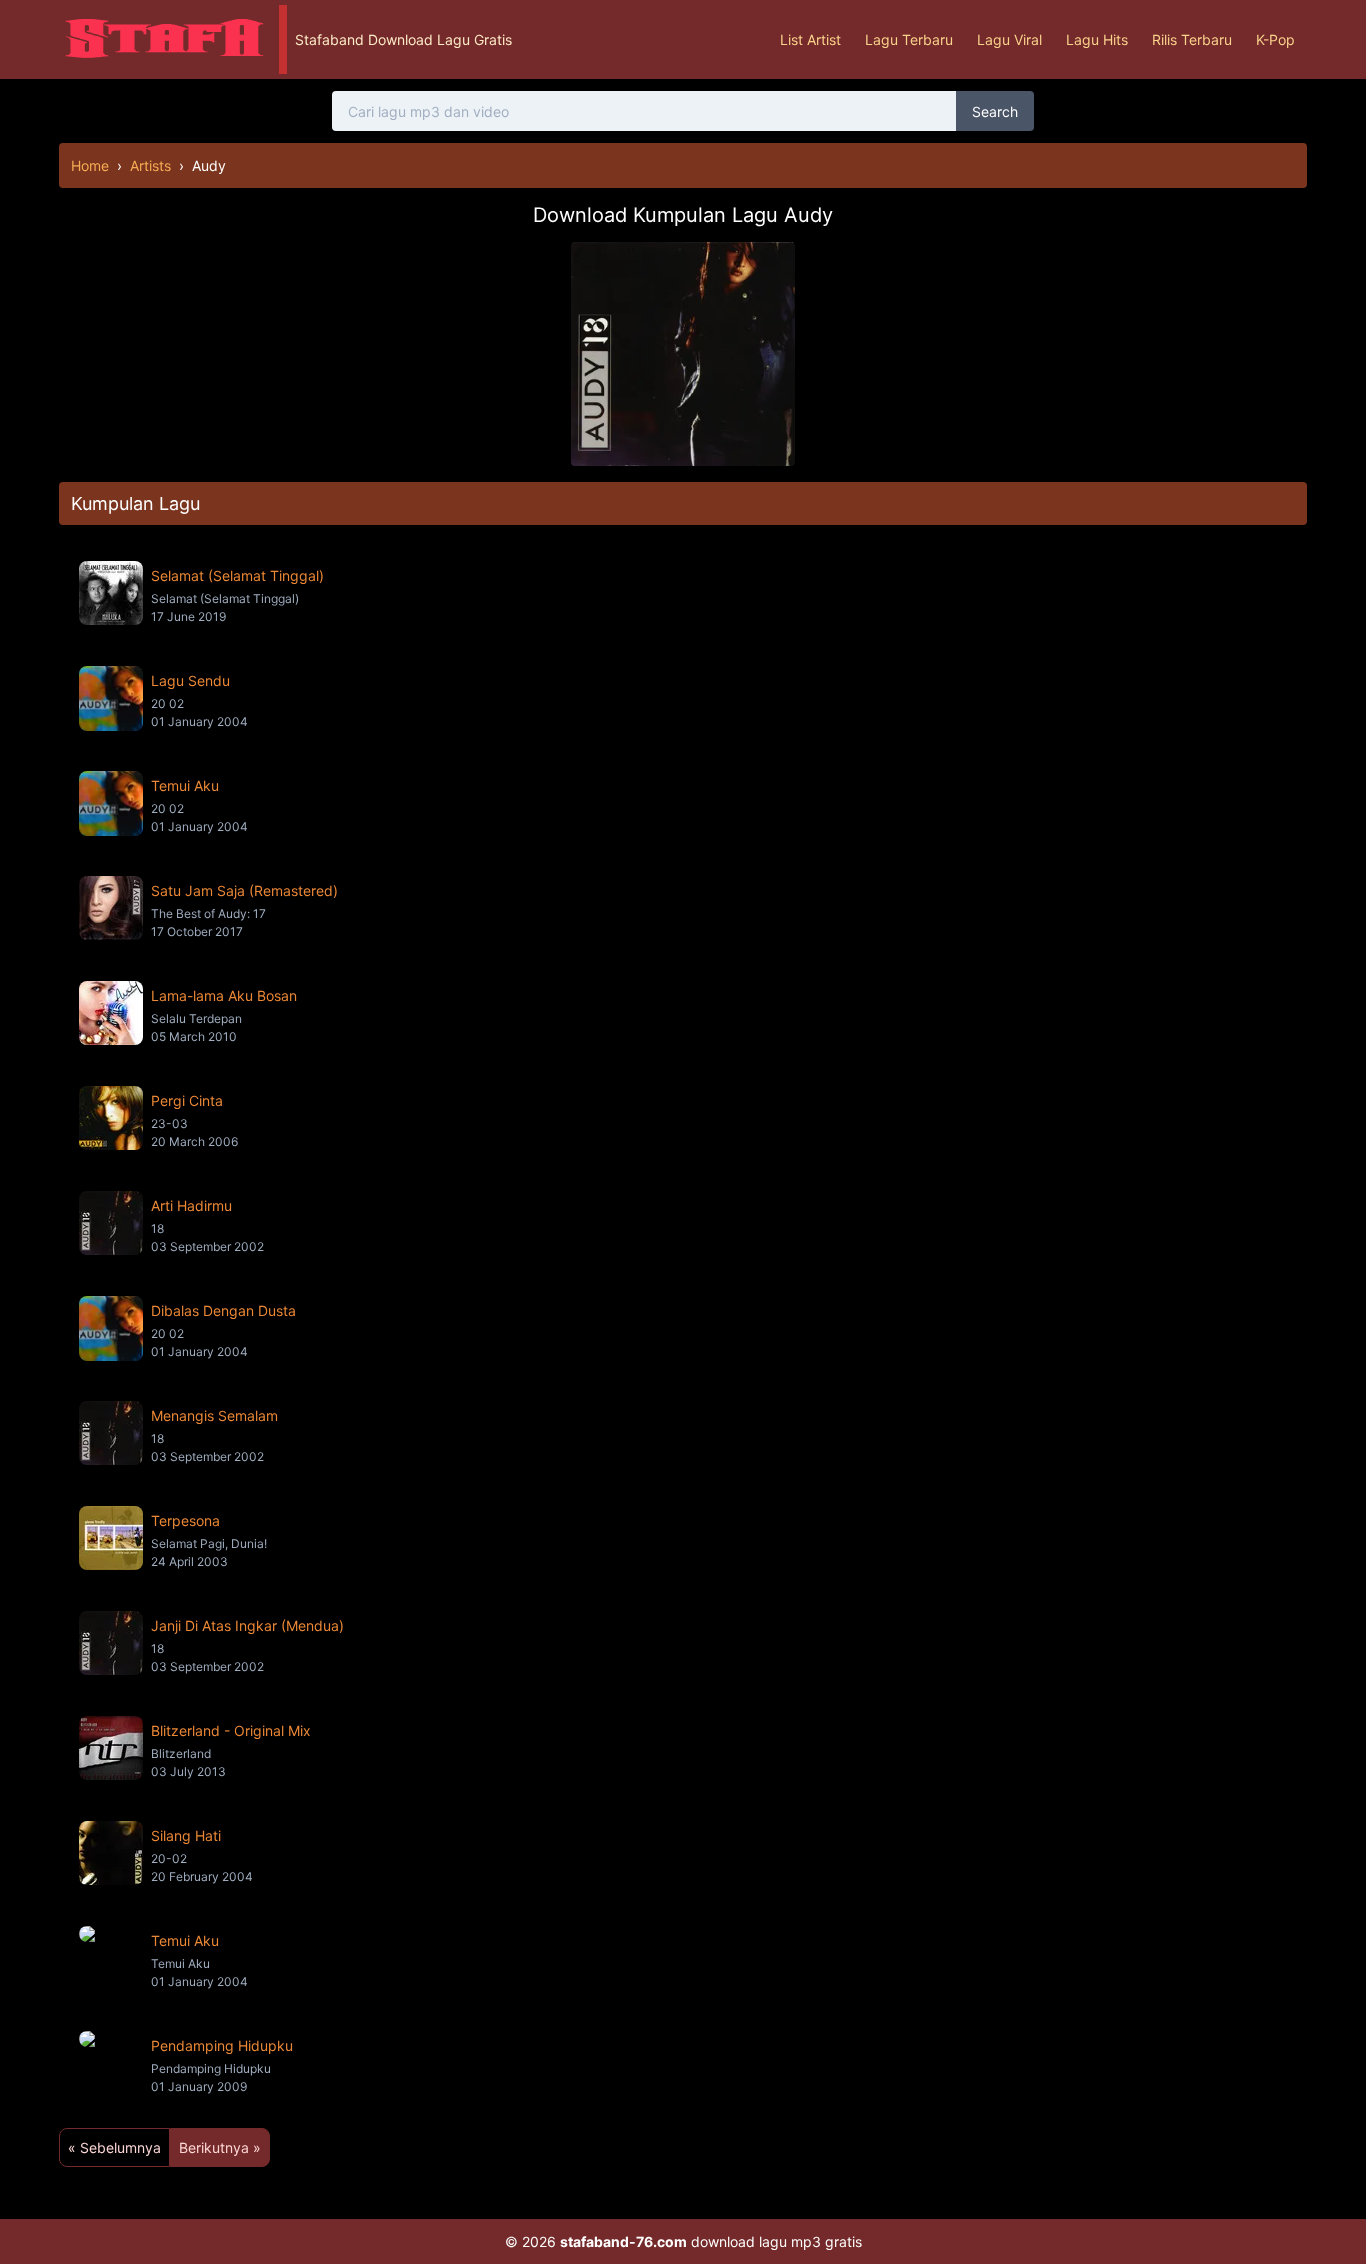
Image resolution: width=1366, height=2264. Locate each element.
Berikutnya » (220, 2147)
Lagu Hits (1097, 39)
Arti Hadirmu (191, 1205)
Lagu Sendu (190, 680)
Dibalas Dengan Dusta (223, 1310)
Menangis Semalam (214, 1415)
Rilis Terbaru (1192, 39)
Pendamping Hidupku (222, 2045)
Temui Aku (185, 785)
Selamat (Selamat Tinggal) (237, 575)
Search (995, 111)
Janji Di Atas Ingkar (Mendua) (247, 1625)
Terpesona (185, 1520)
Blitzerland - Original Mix (231, 1730)
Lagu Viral (1009, 39)
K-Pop (1275, 39)
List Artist (810, 39)
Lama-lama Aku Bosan (224, 995)
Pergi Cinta (187, 1100)
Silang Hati (186, 1835)
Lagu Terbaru (909, 39)
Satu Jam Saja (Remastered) (244, 890)
